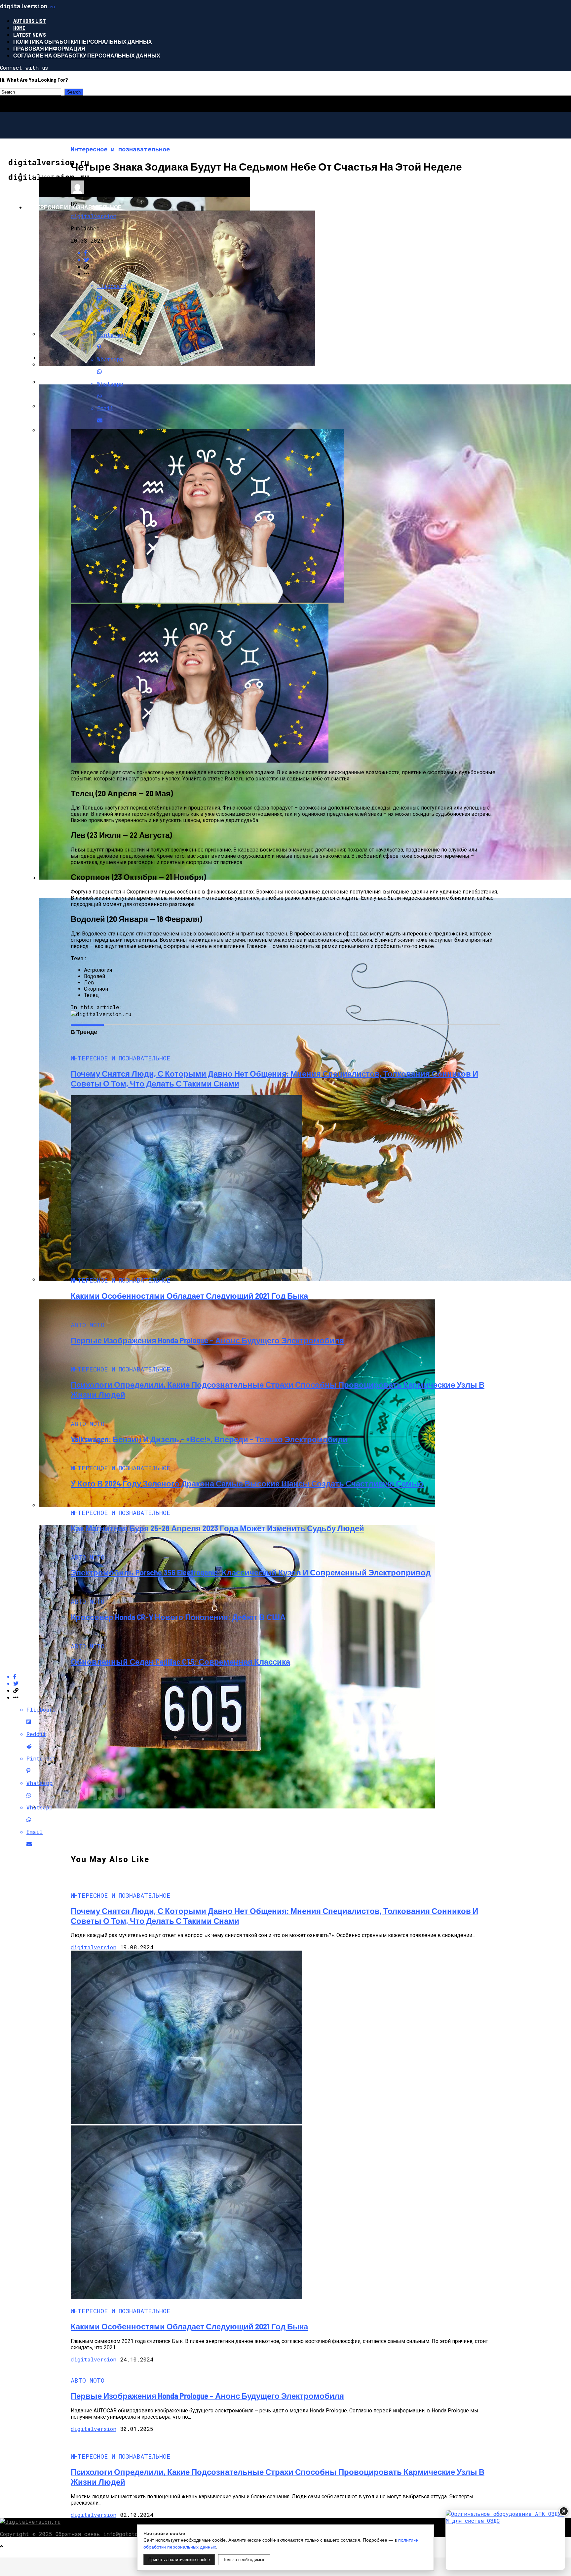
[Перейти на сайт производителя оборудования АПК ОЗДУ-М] (505, 2540)
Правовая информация (49, 48)
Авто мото (41, 174)
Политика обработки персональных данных (83, 41)
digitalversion (94, 216)
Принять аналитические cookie (179, 2560)
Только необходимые (244, 2560)
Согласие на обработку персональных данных (87, 55)
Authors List (30, 21)
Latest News (30, 35)
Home (19, 28)
